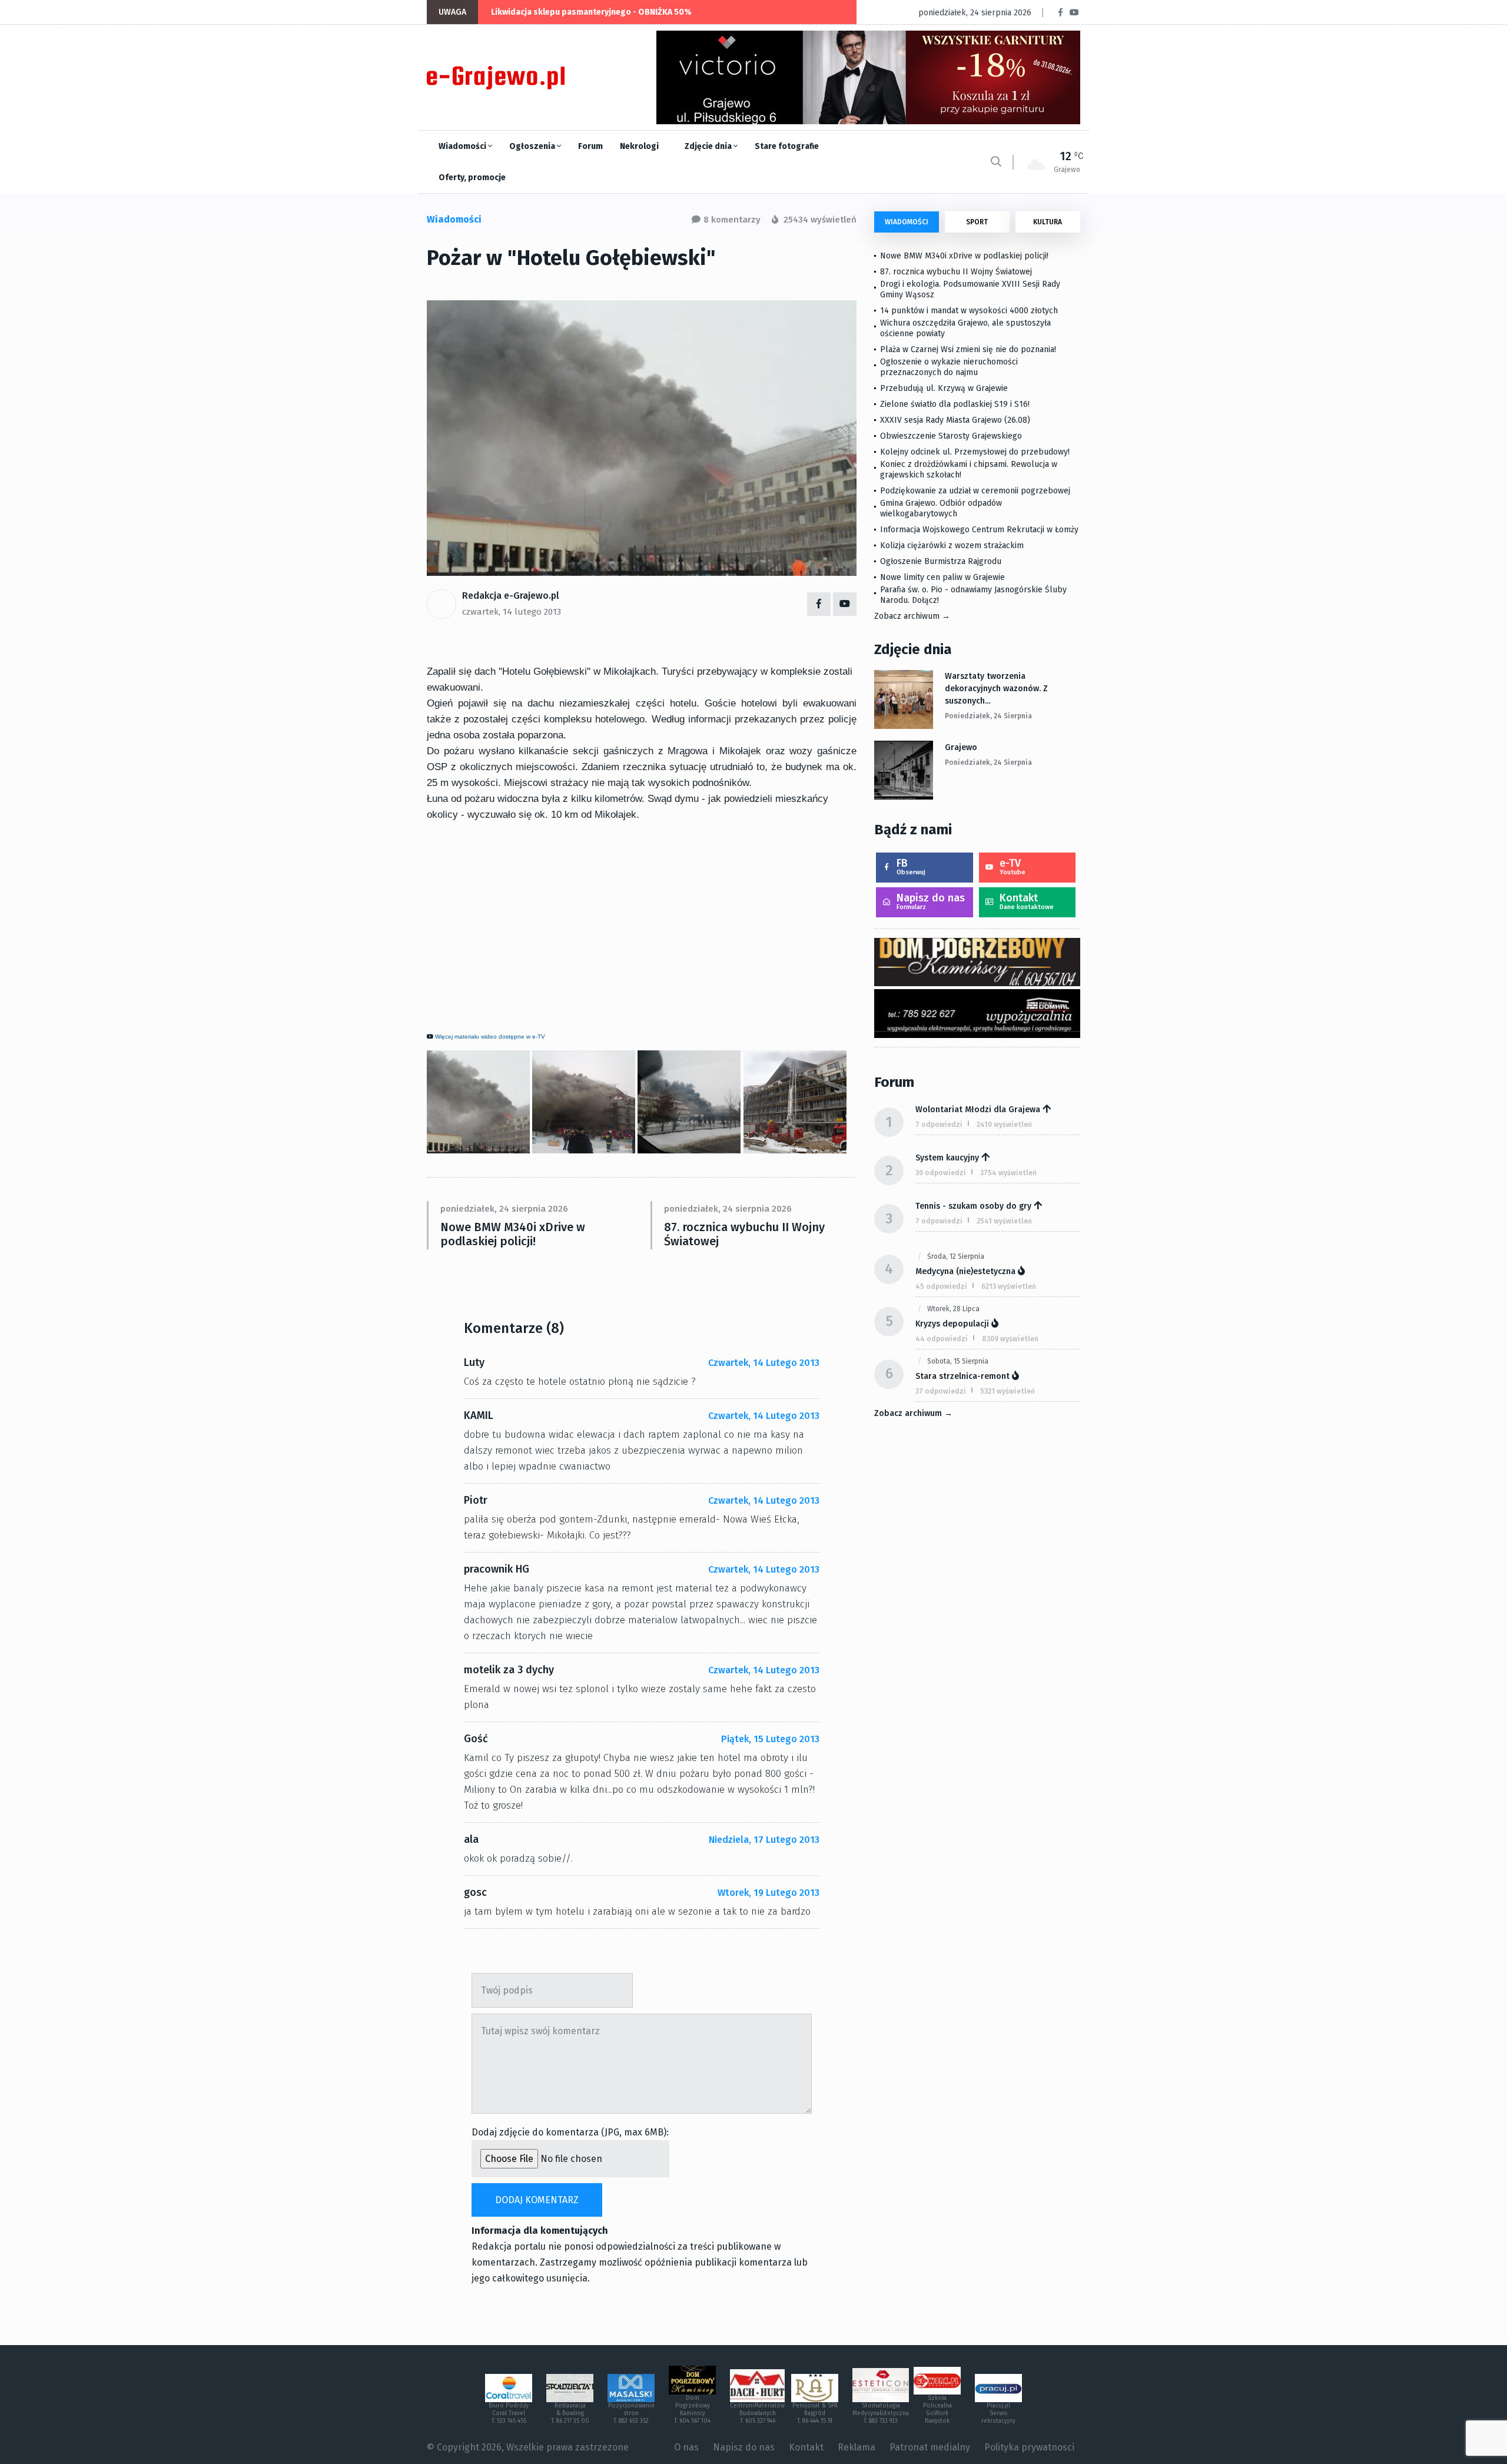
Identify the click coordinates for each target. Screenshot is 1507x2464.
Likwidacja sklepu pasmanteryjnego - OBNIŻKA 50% (591, 12)
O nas (686, 2447)
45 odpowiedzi (941, 1286)
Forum (590, 146)
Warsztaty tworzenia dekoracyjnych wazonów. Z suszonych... (996, 689)
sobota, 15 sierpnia (958, 1361)
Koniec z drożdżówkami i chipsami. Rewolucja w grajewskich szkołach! (969, 470)
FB (911, 866)
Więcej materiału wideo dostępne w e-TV (490, 1037)
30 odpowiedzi (941, 1173)
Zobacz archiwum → (912, 616)
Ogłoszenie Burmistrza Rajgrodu (941, 561)
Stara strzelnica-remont (962, 1376)
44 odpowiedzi (942, 1339)
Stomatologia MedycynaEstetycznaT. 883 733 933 (881, 2413)
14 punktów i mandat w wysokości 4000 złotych (969, 311)
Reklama (857, 2447)
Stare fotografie (787, 146)
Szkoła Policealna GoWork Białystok (937, 2410)
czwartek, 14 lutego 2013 (512, 612)
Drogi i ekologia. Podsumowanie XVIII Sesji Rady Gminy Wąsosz (970, 289)
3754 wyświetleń (1008, 1173)
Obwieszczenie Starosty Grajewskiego (951, 436)
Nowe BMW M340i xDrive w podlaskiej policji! (513, 1234)
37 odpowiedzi (941, 1391)
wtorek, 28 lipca (953, 1309)
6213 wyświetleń (1009, 1286)
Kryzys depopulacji (952, 1324)
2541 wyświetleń (1004, 1221)
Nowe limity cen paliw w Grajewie (942, 577)
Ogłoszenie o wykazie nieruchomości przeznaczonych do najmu (949, 367)
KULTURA (1048, 222)
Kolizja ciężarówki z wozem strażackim (952, 545)
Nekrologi (639, 146)
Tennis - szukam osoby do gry (973, 1206)
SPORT (977, 222)
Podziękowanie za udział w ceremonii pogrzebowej (975, 491)
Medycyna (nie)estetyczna (965, 1271)
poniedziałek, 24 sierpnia (988, 716)
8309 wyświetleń (1010, 1339)
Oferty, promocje (472, 178)
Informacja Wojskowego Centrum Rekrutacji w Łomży (979, 530)
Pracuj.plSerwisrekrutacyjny (998, 2413)
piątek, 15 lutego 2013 (770, 1739)
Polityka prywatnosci (1029, 2447)
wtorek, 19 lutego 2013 (769, 1893)
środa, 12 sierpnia (956, 1256)
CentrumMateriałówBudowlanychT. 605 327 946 (757, 2413)
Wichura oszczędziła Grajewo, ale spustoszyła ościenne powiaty (965, 328)
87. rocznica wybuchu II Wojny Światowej (744, 1234)
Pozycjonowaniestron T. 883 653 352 (631, 2413)
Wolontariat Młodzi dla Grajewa (978, 1110)
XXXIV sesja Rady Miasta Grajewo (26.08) (955, 420)
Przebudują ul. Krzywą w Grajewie (944, 388)
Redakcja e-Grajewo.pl (511, 596)
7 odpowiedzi (939, 1125)
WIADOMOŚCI (907, 222)
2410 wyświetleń (1004, 1125)
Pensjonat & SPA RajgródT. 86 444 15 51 (815, 2413)
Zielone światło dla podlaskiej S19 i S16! (956, 404)
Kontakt (1027, 901)
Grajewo (961, 747)
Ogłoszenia (533, 146)
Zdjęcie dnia (709, 146)
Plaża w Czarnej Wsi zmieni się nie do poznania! (968, 349)
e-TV (1013, 866)
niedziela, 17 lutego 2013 (764, 1840)
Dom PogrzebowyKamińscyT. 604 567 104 (692, 2410)
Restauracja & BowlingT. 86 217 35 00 (570, 2413)
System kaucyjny (947, 1158)
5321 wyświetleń (1008, 1391)
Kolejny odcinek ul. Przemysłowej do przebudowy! (975, 452)
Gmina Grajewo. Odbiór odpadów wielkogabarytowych (941, 508)
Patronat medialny (930, 2447)
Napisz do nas (931, 901)
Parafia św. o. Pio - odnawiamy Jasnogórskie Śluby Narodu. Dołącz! (973, 595)
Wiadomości (463, 146)
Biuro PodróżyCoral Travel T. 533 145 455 (509, 2413)
